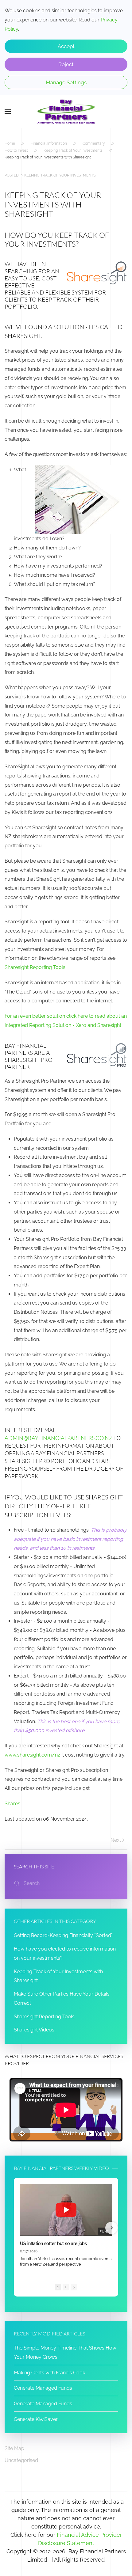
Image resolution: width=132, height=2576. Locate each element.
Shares (12, 1804)
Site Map (14, 2448)
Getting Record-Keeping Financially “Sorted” (63, 1935)
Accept (66, 46)
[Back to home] (66, 112)
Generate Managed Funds (43, 2388)
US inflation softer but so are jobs (53, 2244)
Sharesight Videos (34, 2030)
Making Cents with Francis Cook (49, 2373)
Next (116, 1840)
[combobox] (66, 1883)
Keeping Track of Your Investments (60, 175)
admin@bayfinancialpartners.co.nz (58, 1438)
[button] (8, 112)
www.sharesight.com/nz (32, 1755)
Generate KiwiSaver (36, 2419)
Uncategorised (21, 2460)
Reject (66, 64)
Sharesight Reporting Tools (35, 967)
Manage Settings (66, 82)
